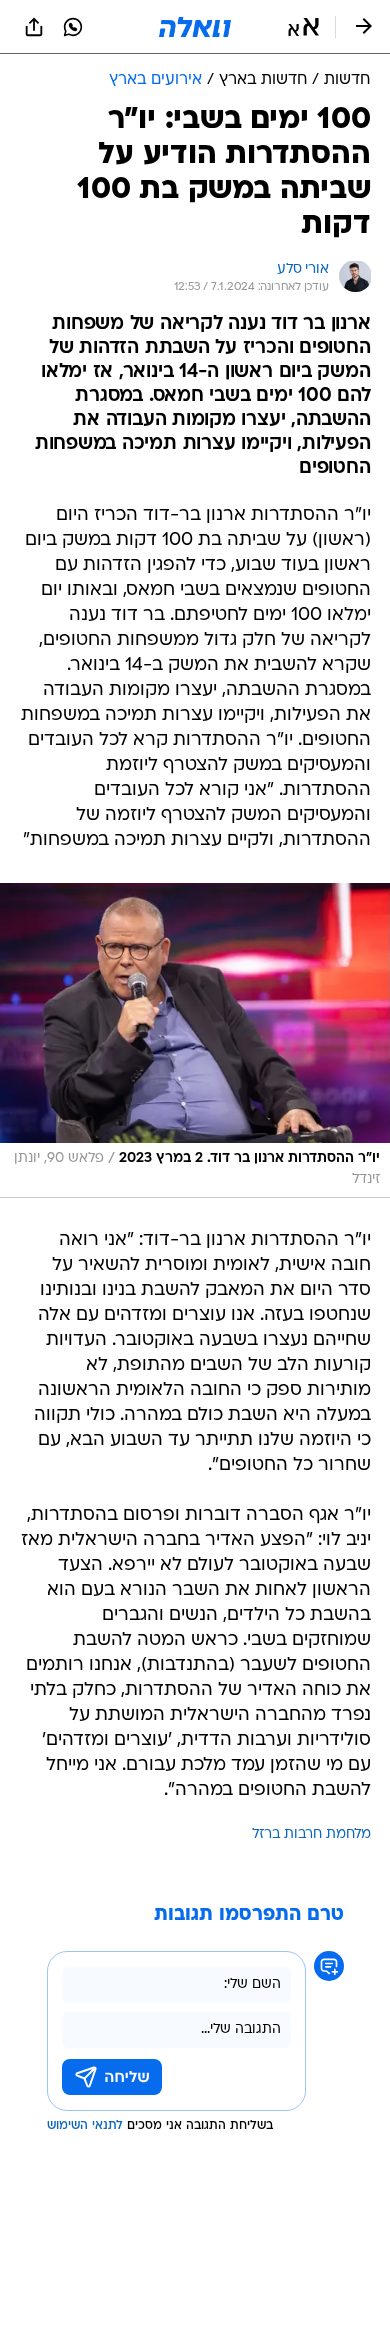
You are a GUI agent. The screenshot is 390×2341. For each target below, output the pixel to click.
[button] (303, 27)
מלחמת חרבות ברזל (311, 1834)
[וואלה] (195, 27)
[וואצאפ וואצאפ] (73, 27)
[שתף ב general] (34, 27)
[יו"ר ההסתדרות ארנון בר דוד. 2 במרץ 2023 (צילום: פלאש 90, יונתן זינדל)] (195, 1040)
